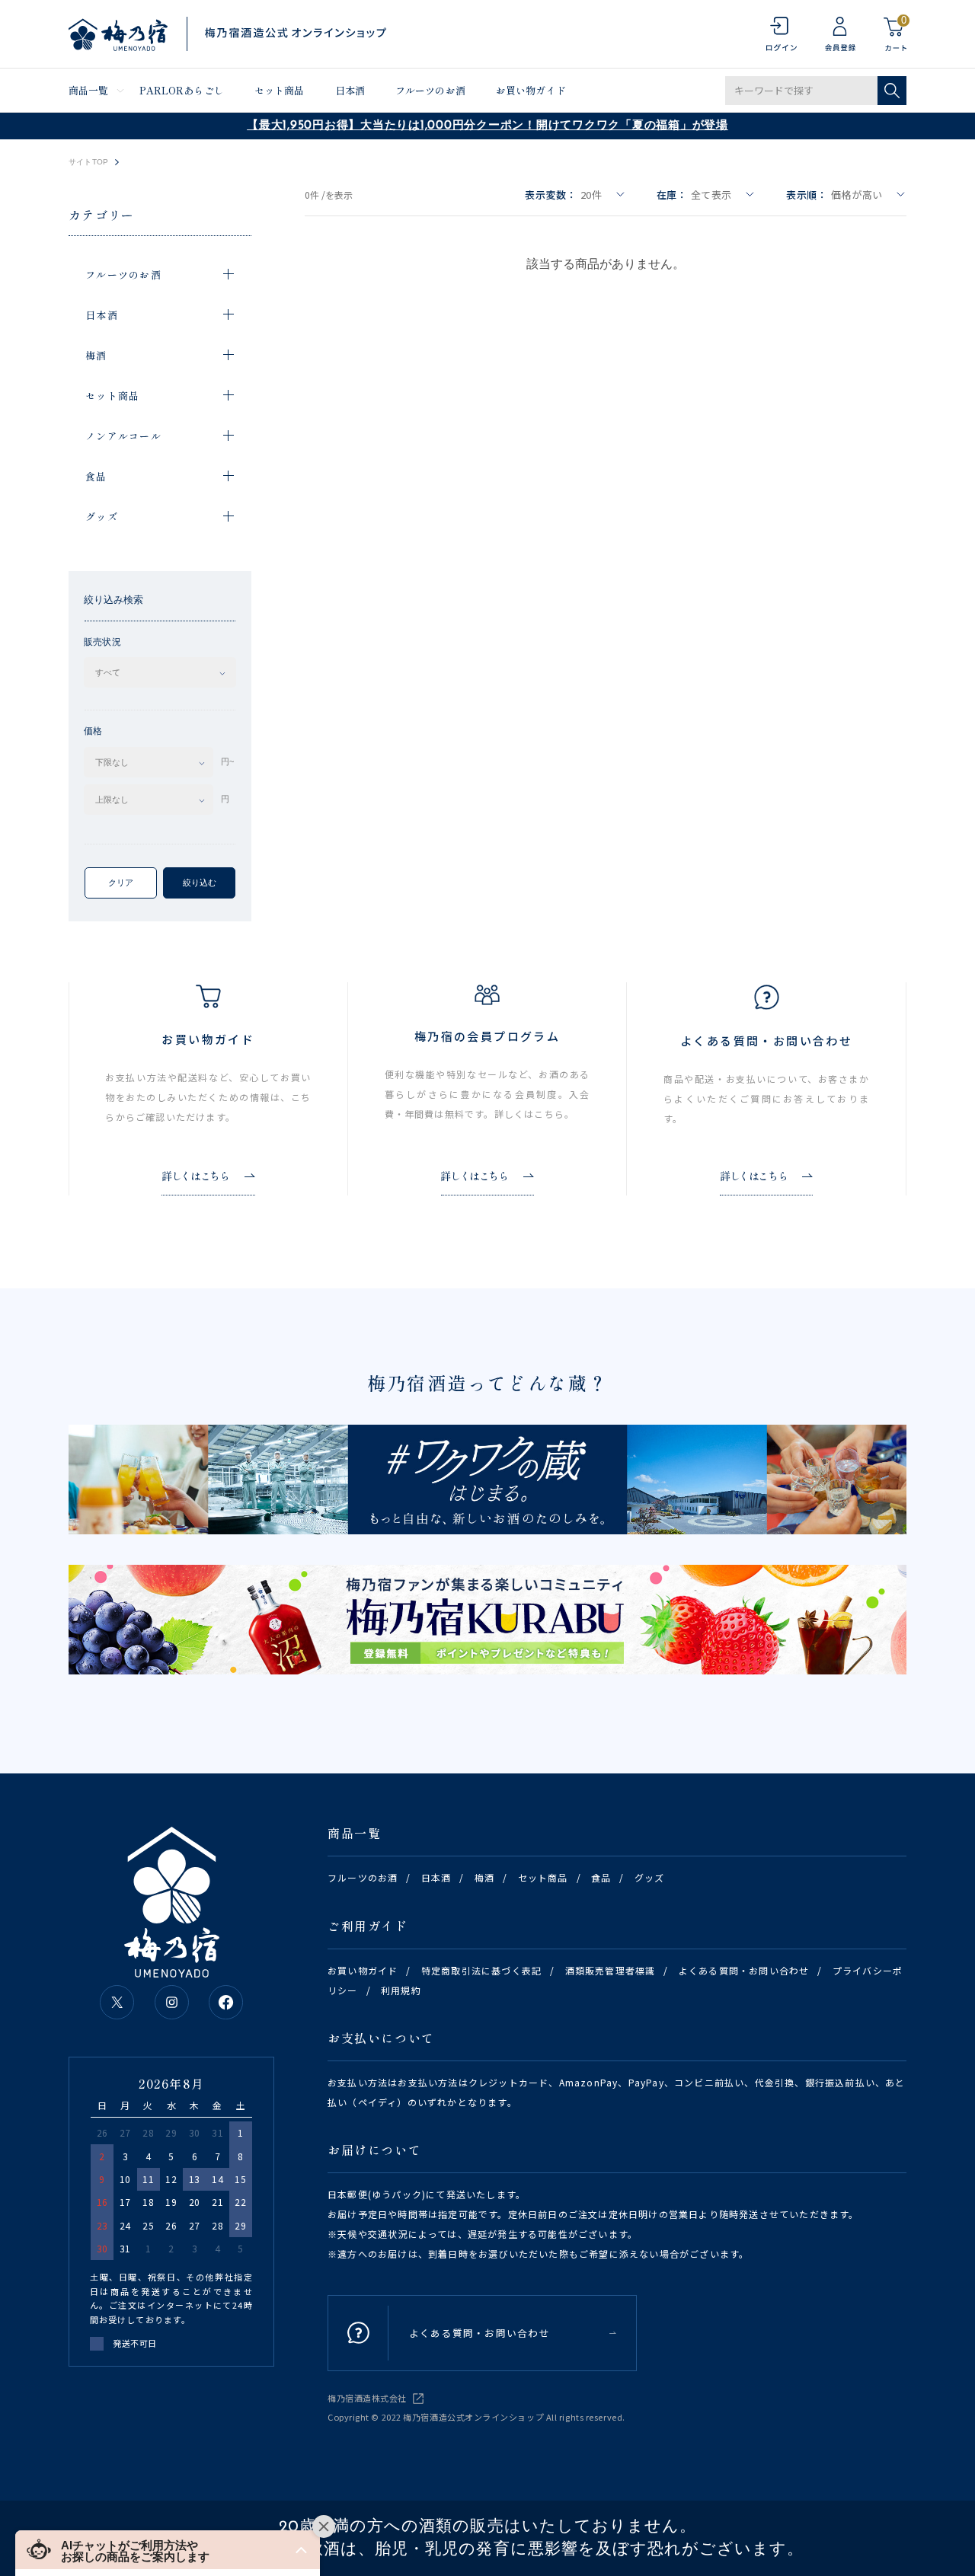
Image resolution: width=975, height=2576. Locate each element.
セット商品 (280, 90)
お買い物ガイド (531, 90)
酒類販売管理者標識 (611, 1970)
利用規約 (401, 1990)
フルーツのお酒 (430, 90)
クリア (121, 883)
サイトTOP (88, 162)
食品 (601, 1877)
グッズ (650, 1877)
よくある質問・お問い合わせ (744, 1970)
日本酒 (350, 90)
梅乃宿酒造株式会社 (367, 2398)
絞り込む (200, 883)
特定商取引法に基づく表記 (481, 1970)
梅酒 (484, 1877)
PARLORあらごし (182, 90)
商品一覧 (89, 90)
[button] (168, 2550)
